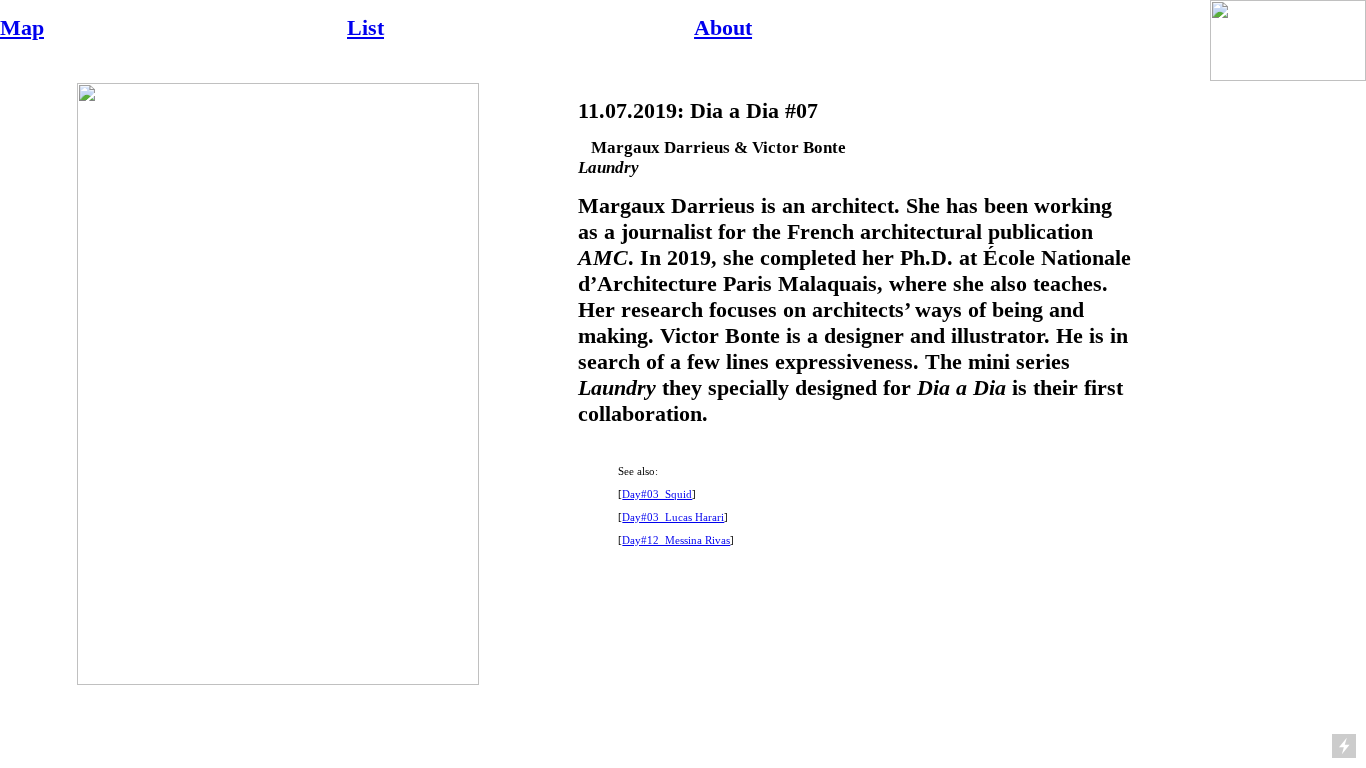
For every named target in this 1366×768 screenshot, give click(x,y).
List (365, 27)
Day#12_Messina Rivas (676, 540)
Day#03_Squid (657, 494)
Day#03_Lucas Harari (673, 517)
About (723, 27)
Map (22, 27)
